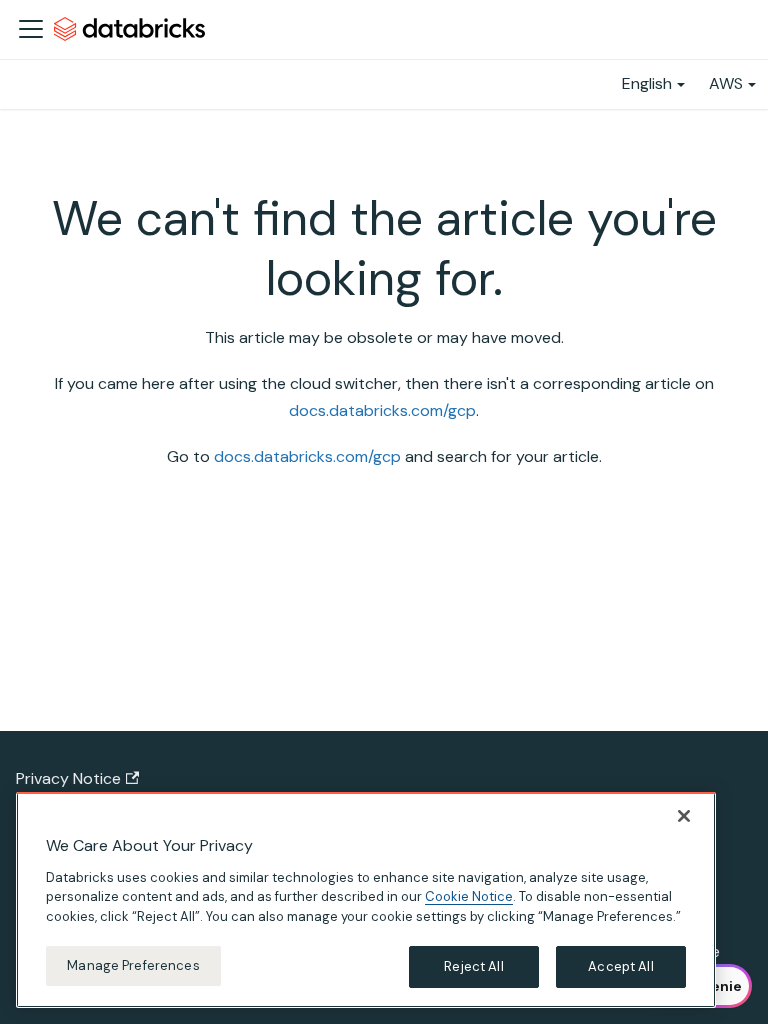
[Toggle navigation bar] (31, 29)
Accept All (620, 966)
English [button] (647, 83)
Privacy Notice (68, 778)
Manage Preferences (133, 965)
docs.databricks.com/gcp (382, 410)
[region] (366, 900)
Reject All (473, 966)
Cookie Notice (469, 896)
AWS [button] (726, 83)
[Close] (684, 816)
